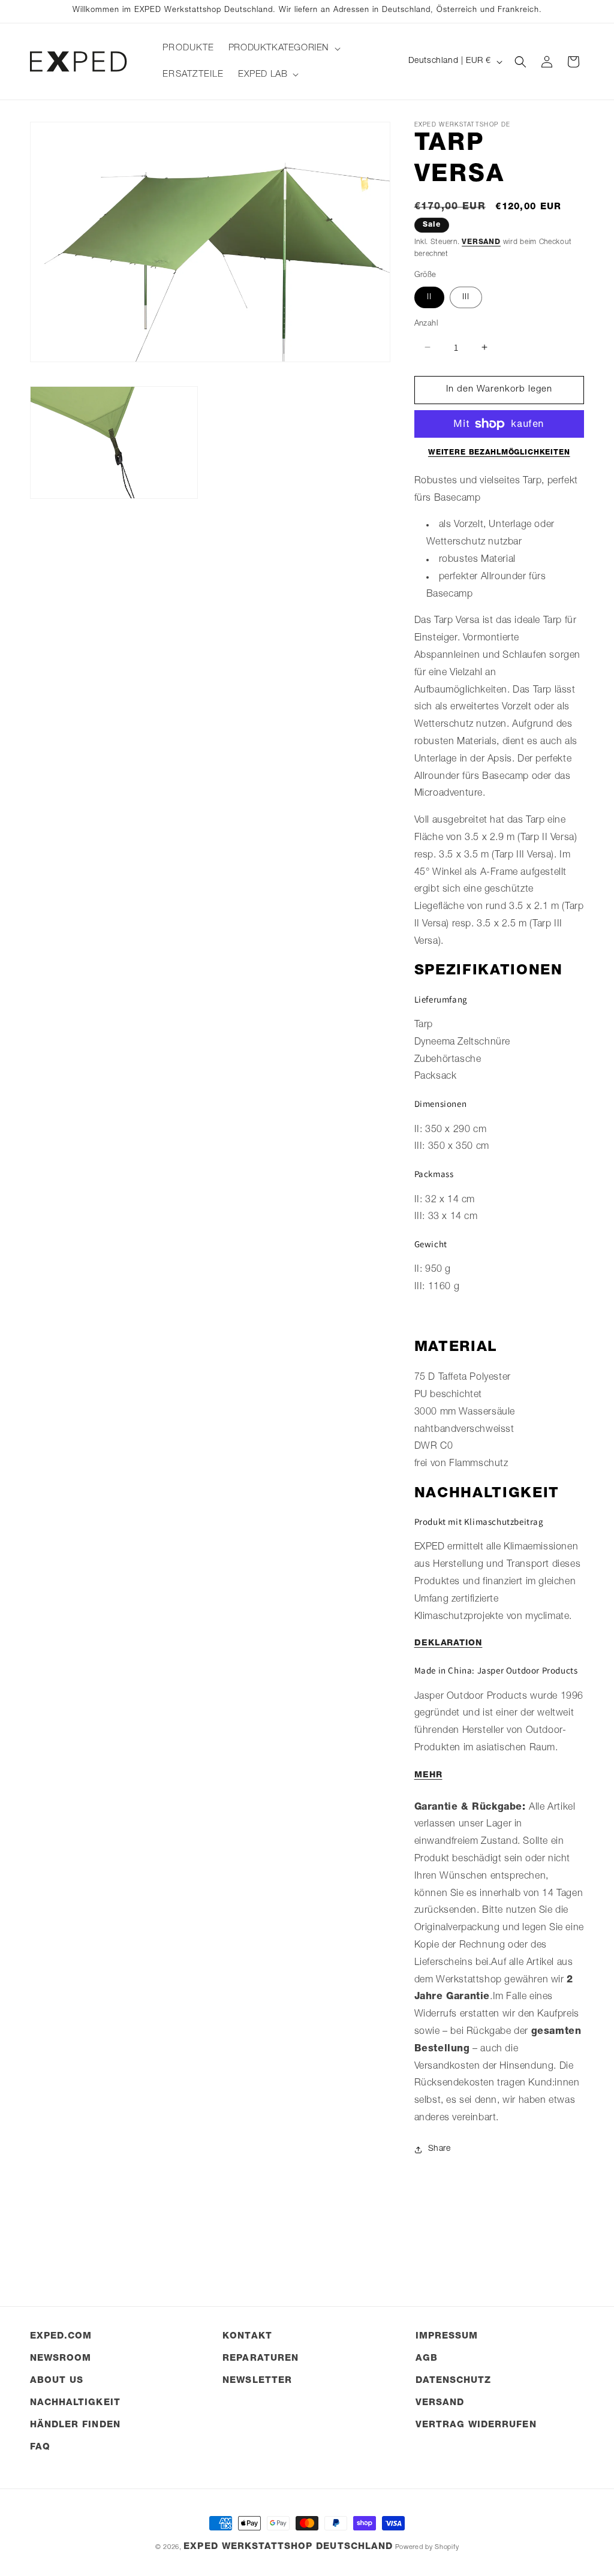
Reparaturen (261, 2359)
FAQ (40, 2447)
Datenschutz (454, 2381)
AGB (427, 2359)
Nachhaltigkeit (75, 2403)
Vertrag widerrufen (476, 2425)
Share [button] (440, 2149)
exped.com (61, 2336)
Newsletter (257, 2381)
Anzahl (426, 324)
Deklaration (449, 1644)
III (466, 297)
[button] (283, 49)
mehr (428, 1775)
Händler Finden (75, 2425)
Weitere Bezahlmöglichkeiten (499, 453)
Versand (481, 242)
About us (57, 2381)
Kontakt (247, 2336)
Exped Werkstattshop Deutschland (288, 2547)
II (429, 297)
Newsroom (61, 2359)
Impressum (447, 2336)
